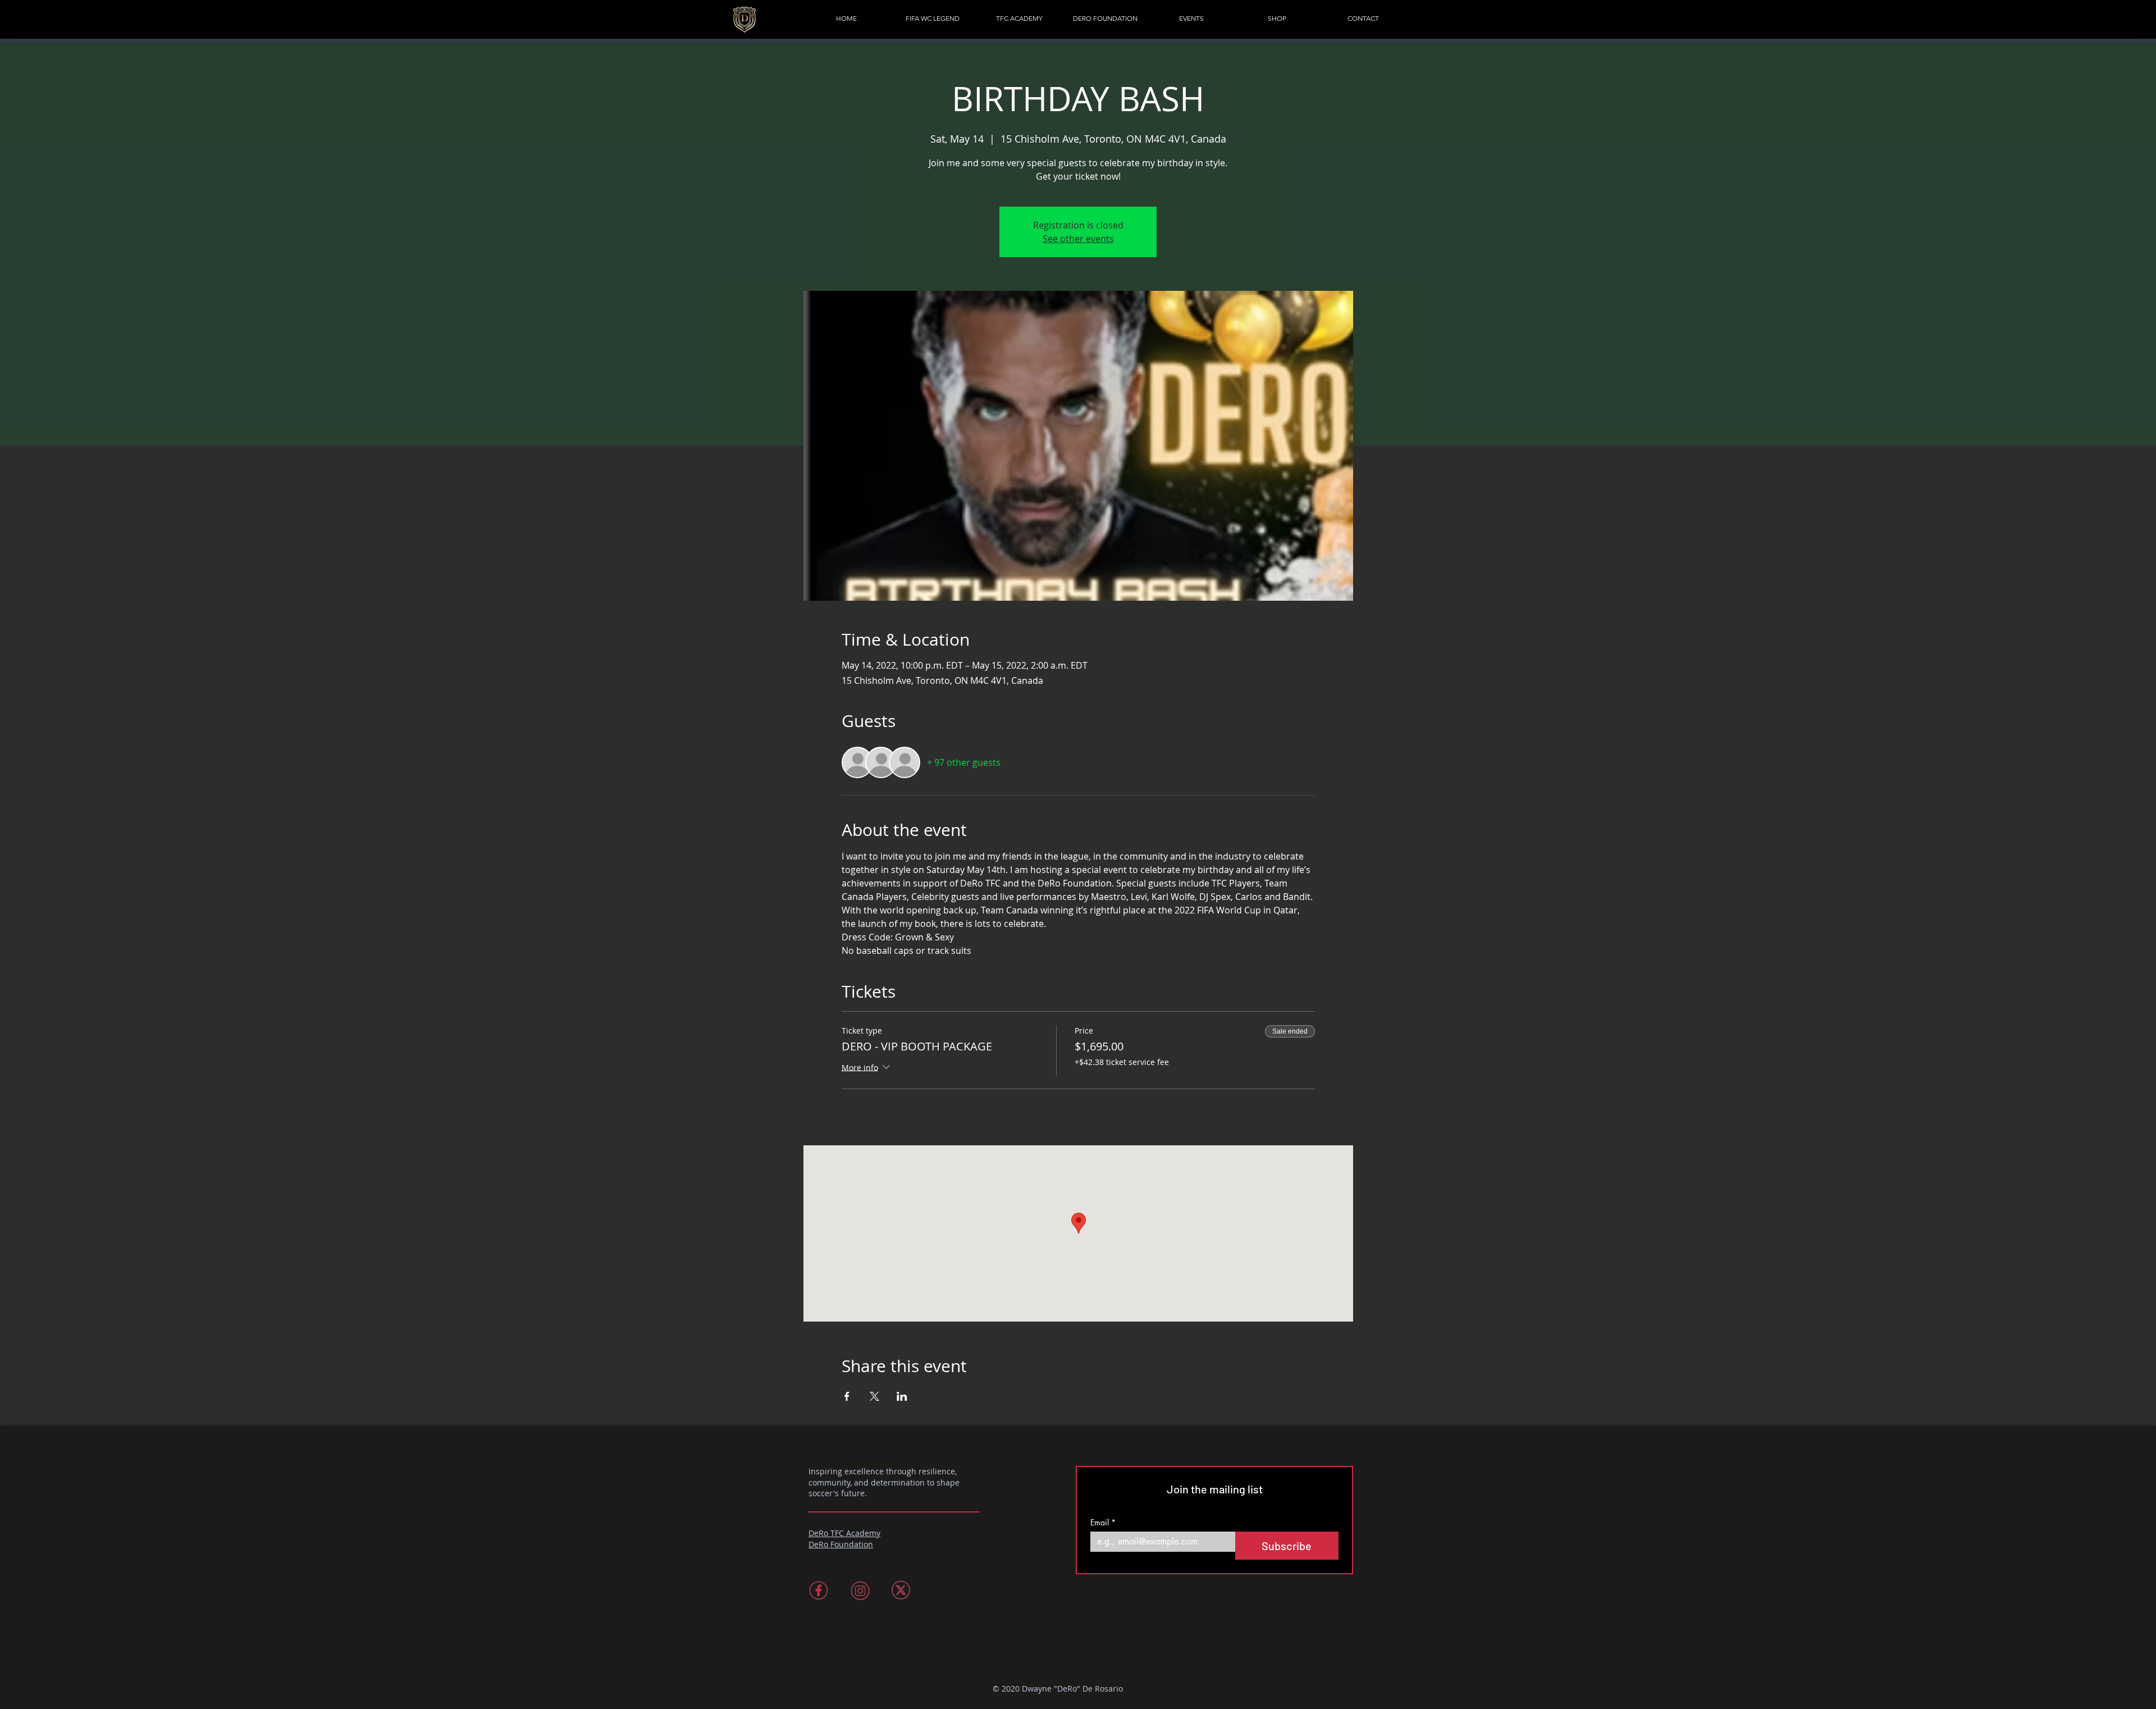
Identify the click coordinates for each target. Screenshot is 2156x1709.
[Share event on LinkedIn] (902, 1396)
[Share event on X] (874, 1396)
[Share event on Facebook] (847, 1396)
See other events (1078, 239)
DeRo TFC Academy (844, 1533)
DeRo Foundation (841, 1544)
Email (1103, 1522)
